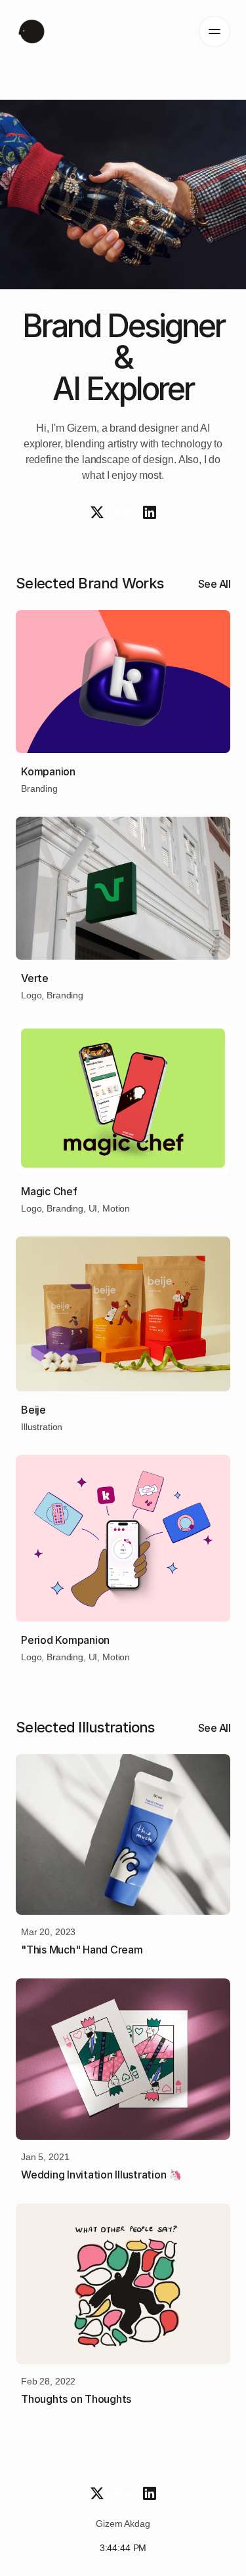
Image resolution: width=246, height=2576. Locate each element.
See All (215, 584)
